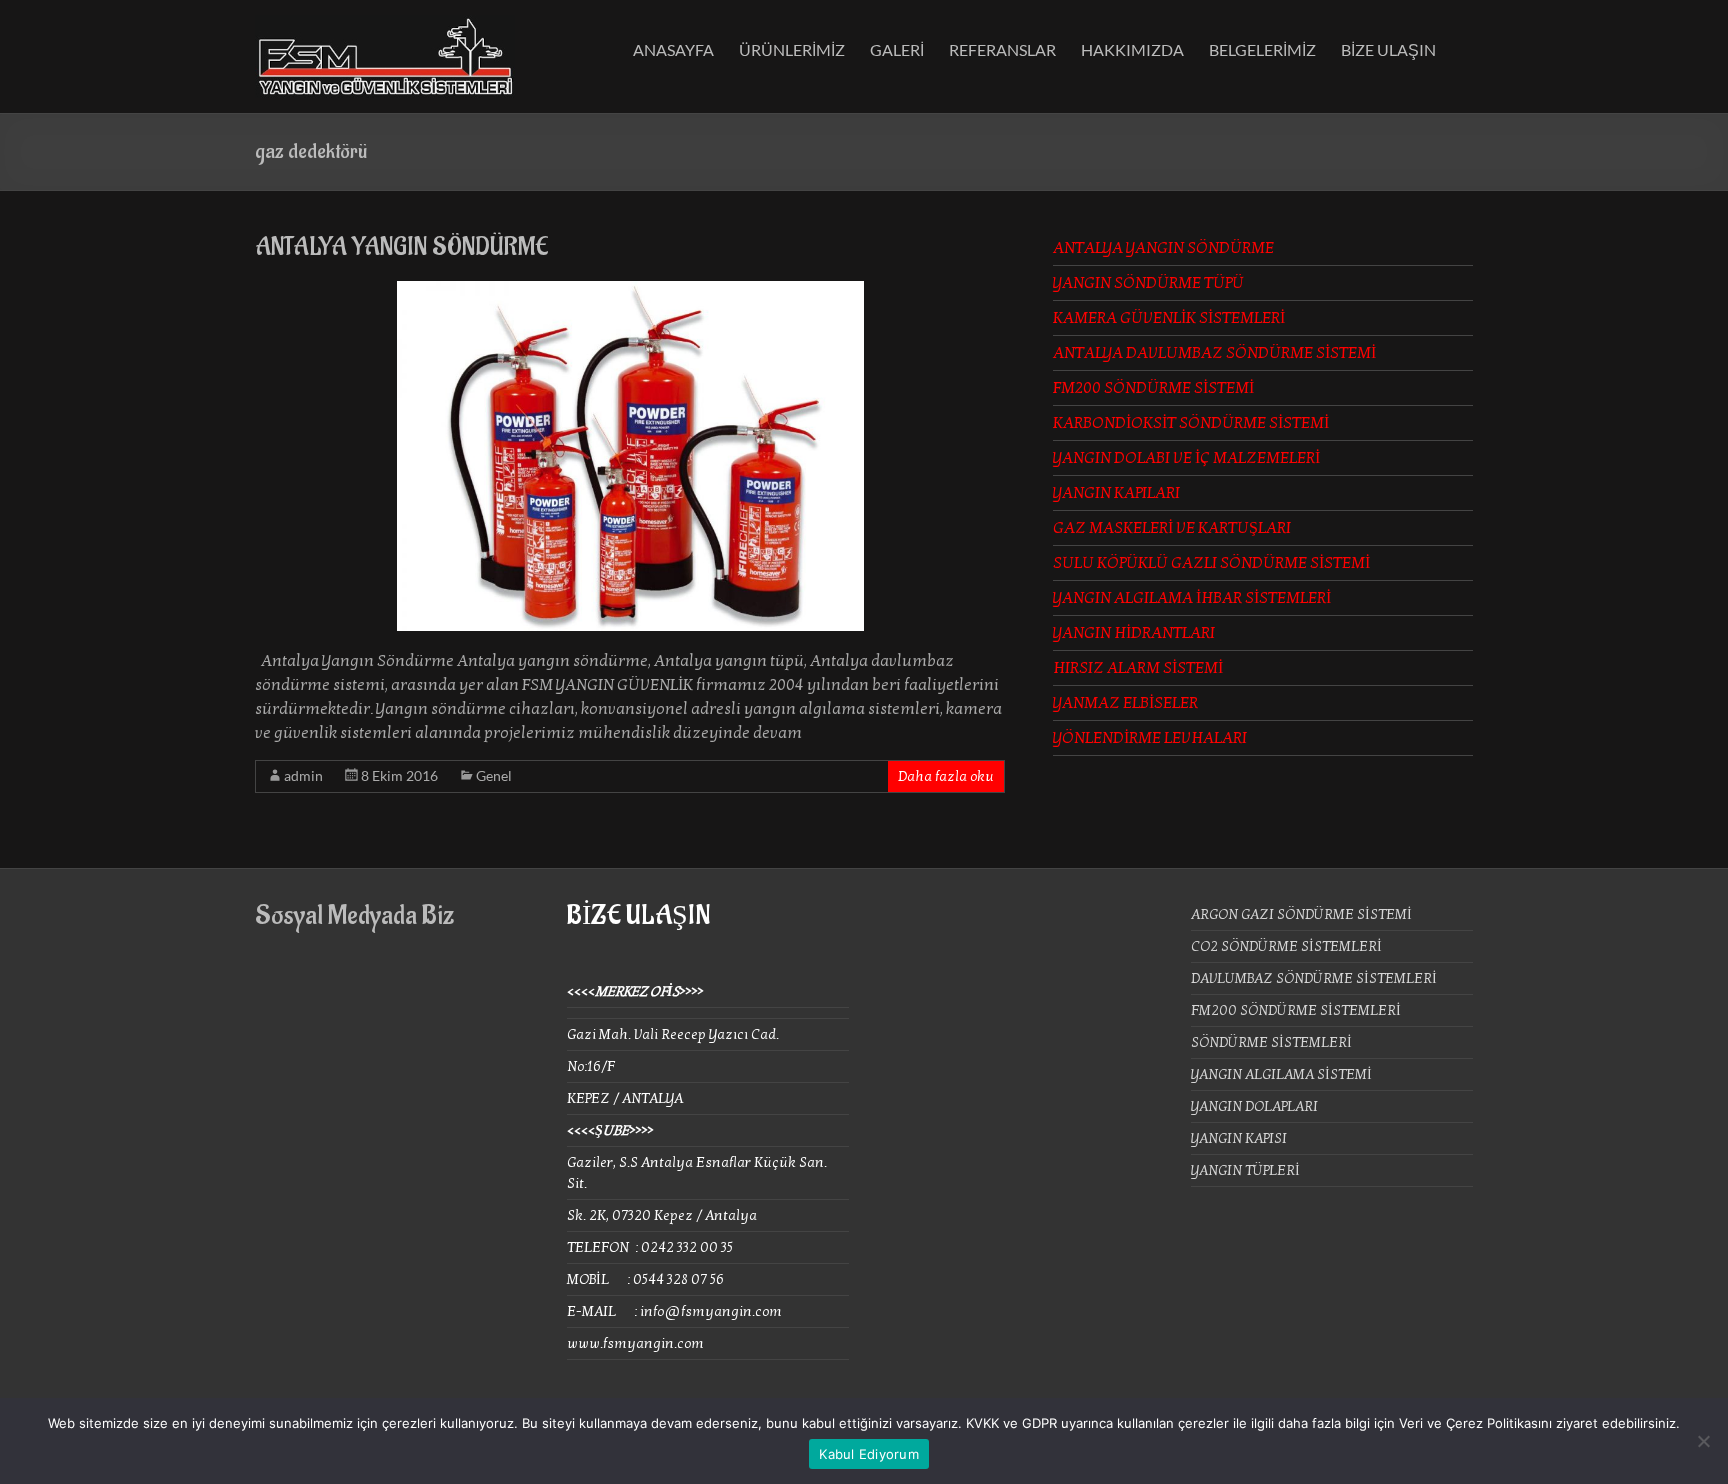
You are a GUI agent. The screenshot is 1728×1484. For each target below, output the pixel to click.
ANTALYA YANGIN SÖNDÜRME (402, 247)
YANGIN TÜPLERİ (1245, 1170)
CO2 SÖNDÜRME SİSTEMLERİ (1286, 946)
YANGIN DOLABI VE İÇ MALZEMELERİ (1186, 458)
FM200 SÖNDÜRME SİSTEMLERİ (1296, 1010)
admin (303, 775)
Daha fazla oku (946, 776)
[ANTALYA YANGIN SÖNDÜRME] (630, 291)
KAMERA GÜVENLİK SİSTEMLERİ (1169, 318)
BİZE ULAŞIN (1388, 49)
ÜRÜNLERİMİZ (792, 49)
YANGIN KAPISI (1239, 1138)
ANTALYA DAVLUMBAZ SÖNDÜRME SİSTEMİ (1214, 353)
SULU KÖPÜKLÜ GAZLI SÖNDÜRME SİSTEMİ (1211, 563)
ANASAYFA (673, 49)
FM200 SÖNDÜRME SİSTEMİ (1153, 388)
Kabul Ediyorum (869, 1454)
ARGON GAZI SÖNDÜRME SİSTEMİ (1301, 914)
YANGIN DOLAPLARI (1254, 1106)
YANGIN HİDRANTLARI (1134, 633)
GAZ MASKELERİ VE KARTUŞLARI (1172, 528)
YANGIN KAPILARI (1116, 493)
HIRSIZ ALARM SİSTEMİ (1138, 668)
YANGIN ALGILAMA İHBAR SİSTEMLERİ (1192, 598)
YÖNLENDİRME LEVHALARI (1150, 738)
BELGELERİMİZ (1262, 49)
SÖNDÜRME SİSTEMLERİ (1271, 1042)
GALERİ (897, 49)
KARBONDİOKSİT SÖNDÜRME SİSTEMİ (1191, 423)
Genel (494, 775)
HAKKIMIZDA (1132, 49)
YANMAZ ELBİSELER (1125, 703)
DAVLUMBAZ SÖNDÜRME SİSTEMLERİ (1314, 978)
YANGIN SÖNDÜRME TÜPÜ (1148, 283)
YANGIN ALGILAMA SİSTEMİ (1281, 1074)
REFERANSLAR (1002, 49)
